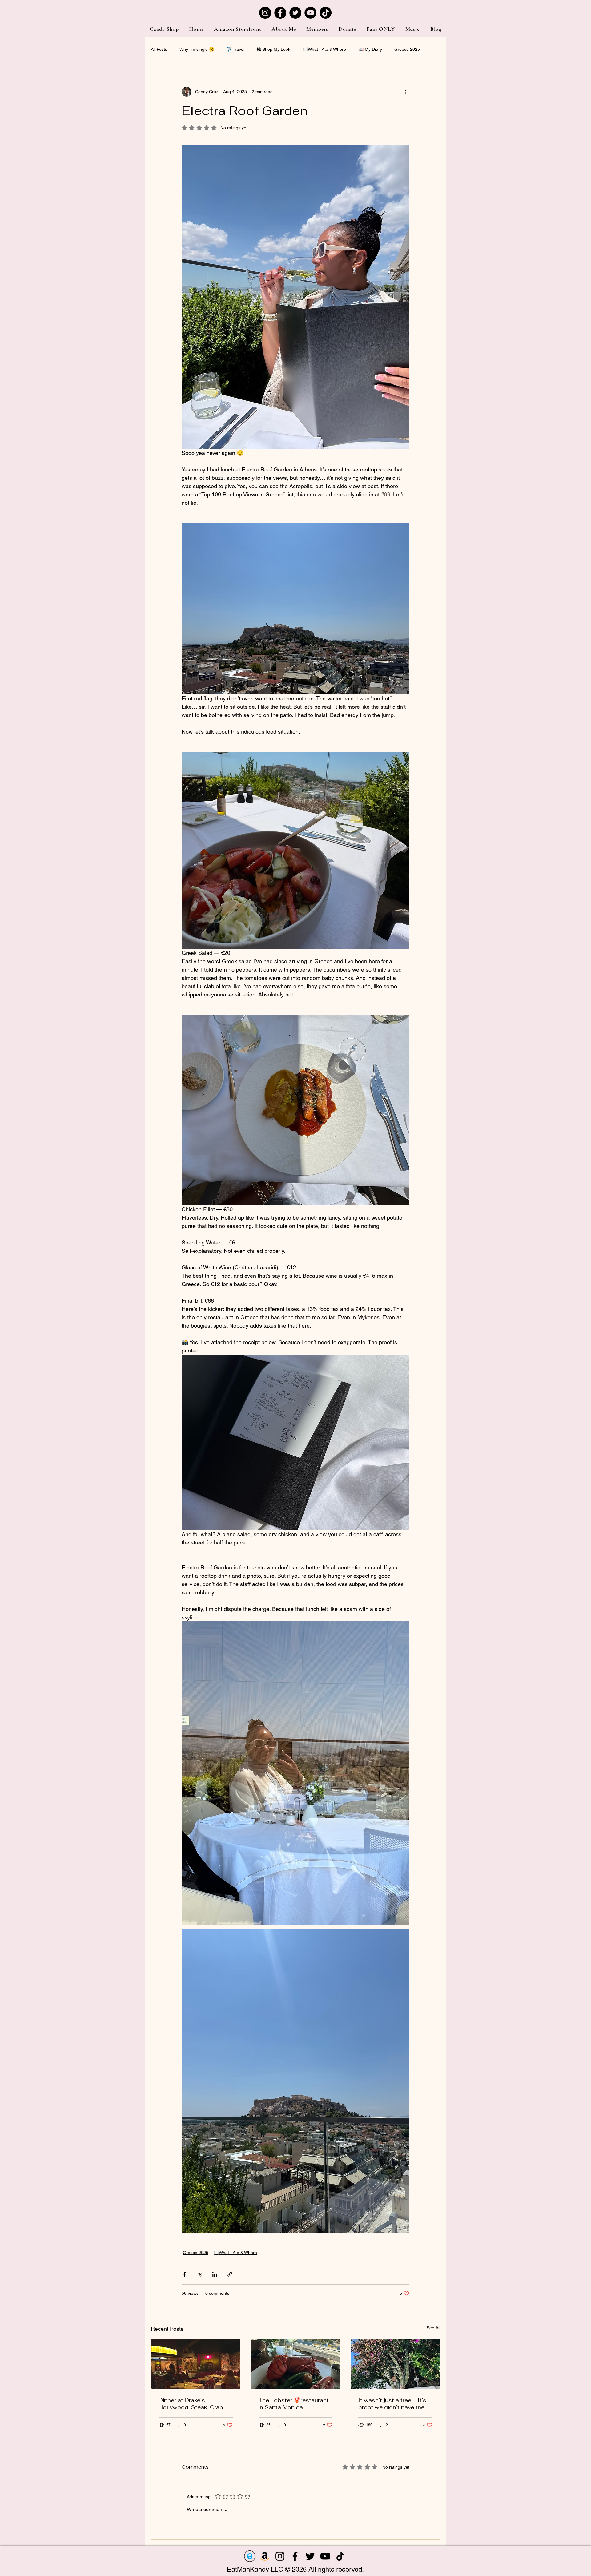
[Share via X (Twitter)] (200, 2274)
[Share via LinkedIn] (215, 2274)
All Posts (159, 49)
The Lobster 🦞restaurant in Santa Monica (294, 2404)
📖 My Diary (370, 49)
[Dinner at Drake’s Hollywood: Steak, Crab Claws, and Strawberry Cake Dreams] (196, 2364)
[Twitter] (295, 13)
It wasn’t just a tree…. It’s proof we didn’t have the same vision (392, 2404)
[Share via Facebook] (185, 2274)
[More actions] (406, 92)
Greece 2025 (407, 49)
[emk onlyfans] (250, 2556)
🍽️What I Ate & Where (324, 49)
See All (433, 2328)
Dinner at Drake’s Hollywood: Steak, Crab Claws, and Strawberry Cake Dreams (191, 2404)
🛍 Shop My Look (273, 49)
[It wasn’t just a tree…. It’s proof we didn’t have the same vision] (395, 2364)
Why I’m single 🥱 (197, 49)
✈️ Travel (235, 49)
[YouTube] (310, 13)
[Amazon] (265, 2556)
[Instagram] (265, 13)
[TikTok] (326, 13)
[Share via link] (230, 2274)
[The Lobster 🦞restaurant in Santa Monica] (296, 2364)
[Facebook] (280, 13)
